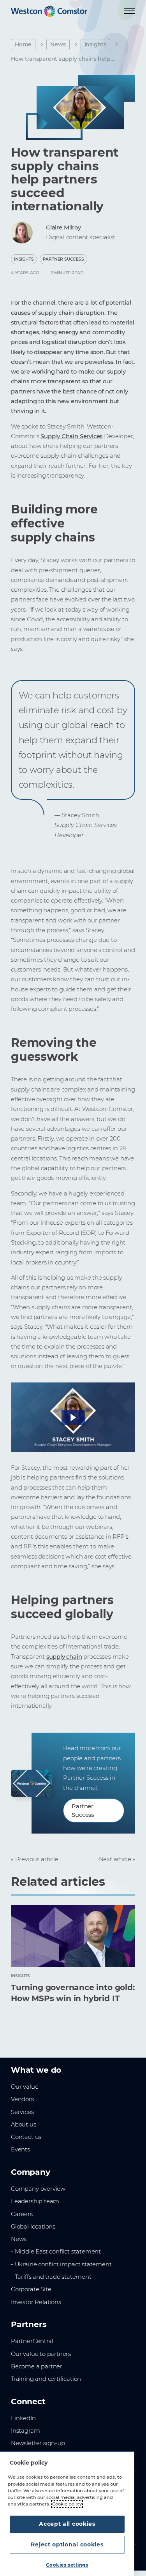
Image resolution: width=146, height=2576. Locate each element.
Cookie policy (67, 2504)
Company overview (38, 2189)
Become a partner (37, 2366)
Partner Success (63, 259)
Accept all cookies (67, 2524)
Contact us (26, 2137)
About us (24, 2125)
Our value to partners (41, 2354)
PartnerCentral (32, 2341)
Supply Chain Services (71, 436)
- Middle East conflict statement (56, 2252)
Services (22, 2112)
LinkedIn (23, 2418)
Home (23, 44)
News (58, 44)
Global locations (33, 2227)
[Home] (49, 11)
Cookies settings (67, 2565)
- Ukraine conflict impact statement (61, 2264)
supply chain (64, 1657)
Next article (115, 1859)
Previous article (37, 1859)
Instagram (25, 2431)
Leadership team (35, 2201)
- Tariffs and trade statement (51, 2277)
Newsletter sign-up (38, 2443)
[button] (73, 1418)
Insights (96, 44)
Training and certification (46, 2379)
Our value (25, 2087)
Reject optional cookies (67, 2544)
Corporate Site (31, 2289)
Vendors (22, 2099)
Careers (22, 2214)
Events (20, 2149)
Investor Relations (36, 2302)
